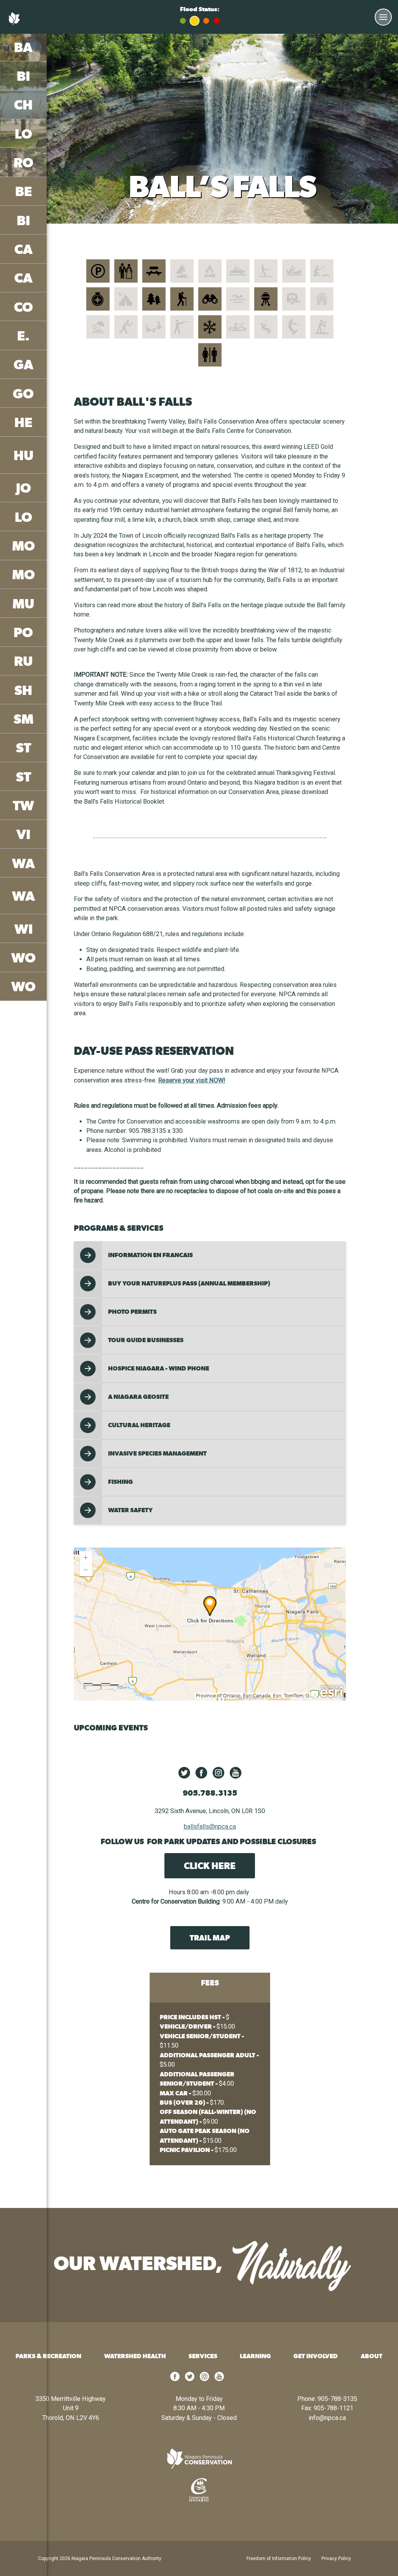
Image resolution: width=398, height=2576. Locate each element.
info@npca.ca (327, 2418)
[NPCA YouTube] (236, 1773)
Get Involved (316, 2356)
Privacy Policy (336, 2559)
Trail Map (210, 1938)
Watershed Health (135, 2356)
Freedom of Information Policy (279, 2559)
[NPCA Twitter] (184, 1773)
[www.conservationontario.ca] (199, 2490)
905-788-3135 (337, 2399)
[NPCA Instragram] (218, 1773)
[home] (199, 2459)
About (372, 2356)
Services (203, 2356)
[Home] (16, 23)
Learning (255, 2356)
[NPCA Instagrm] (204, 2379)
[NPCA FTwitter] (190, 2379)
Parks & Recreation (48, 2356)
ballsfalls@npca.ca (210, 1826)
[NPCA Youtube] (219, 2379)
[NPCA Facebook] (201, 1773)
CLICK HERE (210, 1866)
